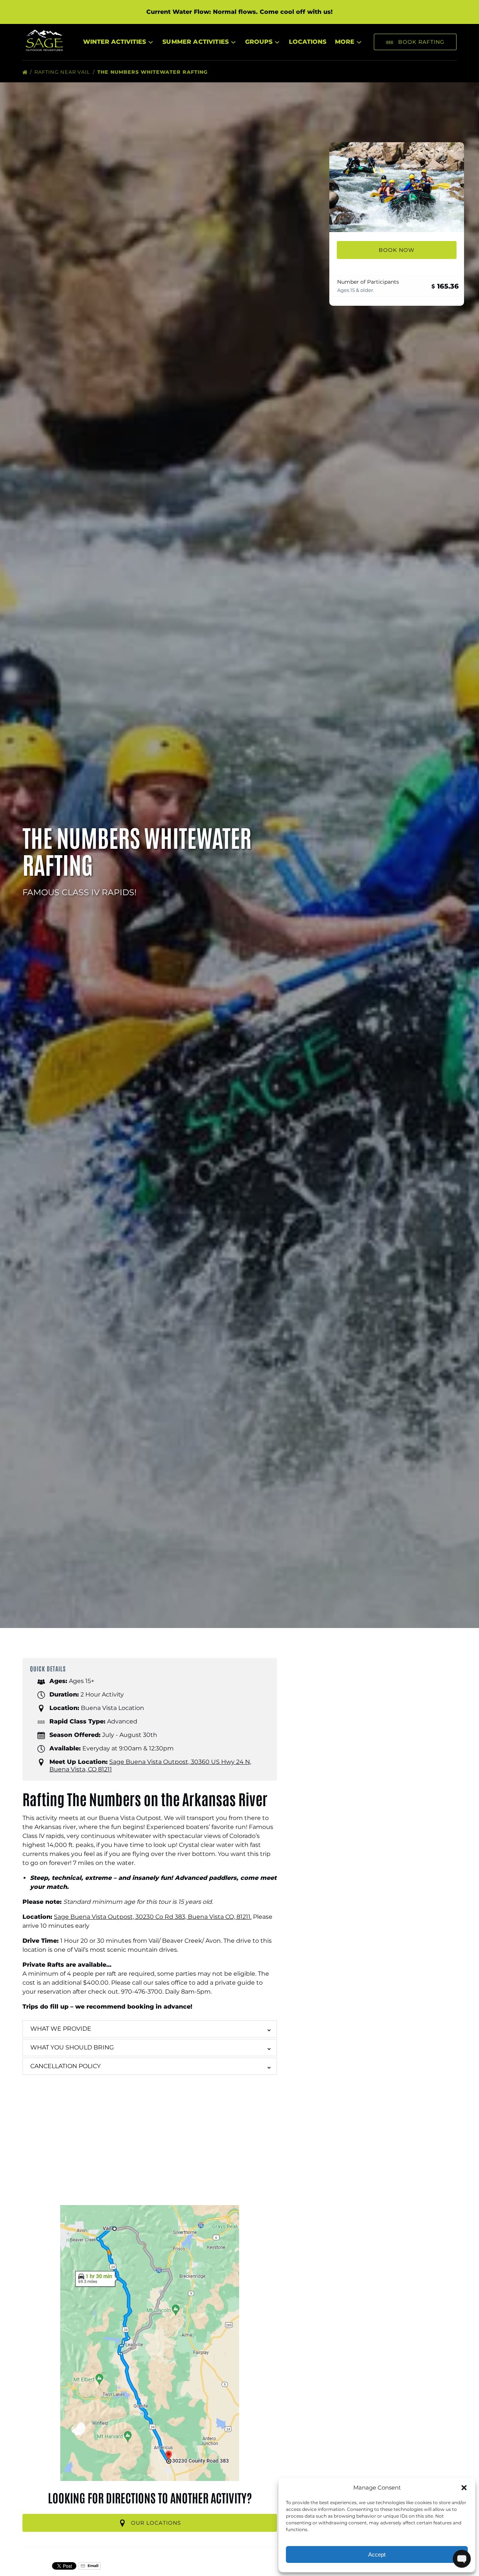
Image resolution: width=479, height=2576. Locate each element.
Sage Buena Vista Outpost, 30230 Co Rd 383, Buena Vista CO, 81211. (153, 1917)
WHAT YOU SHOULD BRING (72, 2047)
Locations (308, 42)
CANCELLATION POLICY (65, 2066)
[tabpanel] (397, 187)
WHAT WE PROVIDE (61, 2029)
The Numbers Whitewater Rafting (153, 72)
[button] (464, 2488)
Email (92, 2566)
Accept (377, 2554)
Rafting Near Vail (63, 72)
